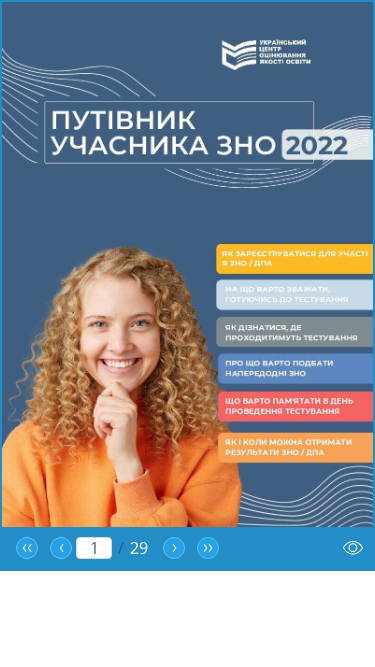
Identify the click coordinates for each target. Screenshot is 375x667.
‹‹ (27, 548)
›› (208, 548)
